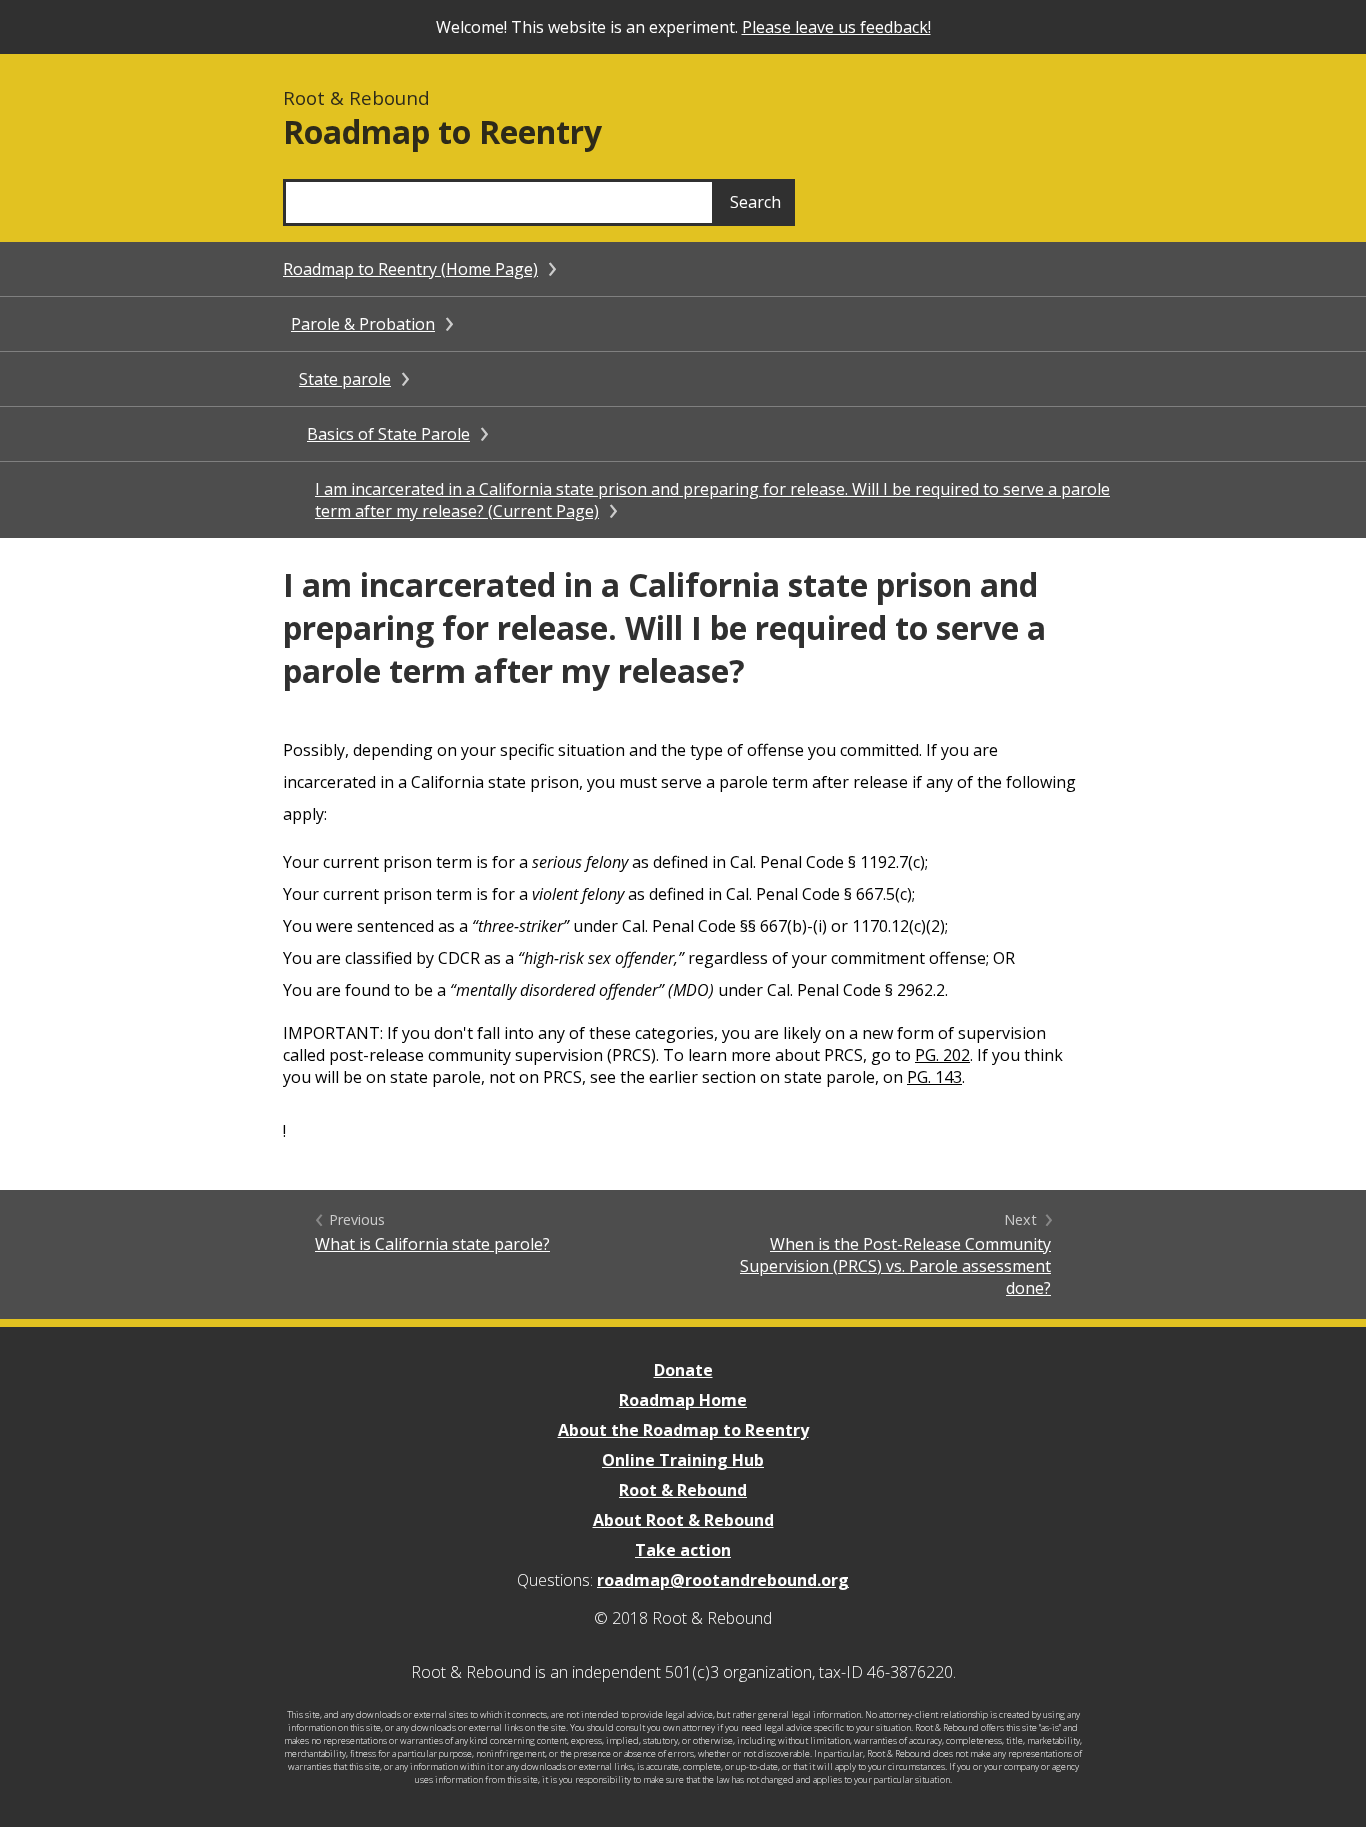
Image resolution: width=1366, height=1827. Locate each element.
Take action (683, 1550)
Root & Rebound (683, 1490)
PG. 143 (934, 1077)
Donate (683, 1370)
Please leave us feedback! (836, 27)
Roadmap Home (683, 1400)
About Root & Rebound (683, 1520)
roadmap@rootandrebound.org (723, 1580)
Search (755, 202)
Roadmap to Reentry (442, 131)
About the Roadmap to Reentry (683, 1430)
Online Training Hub (683, 1460)
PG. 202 (942, 1055)
